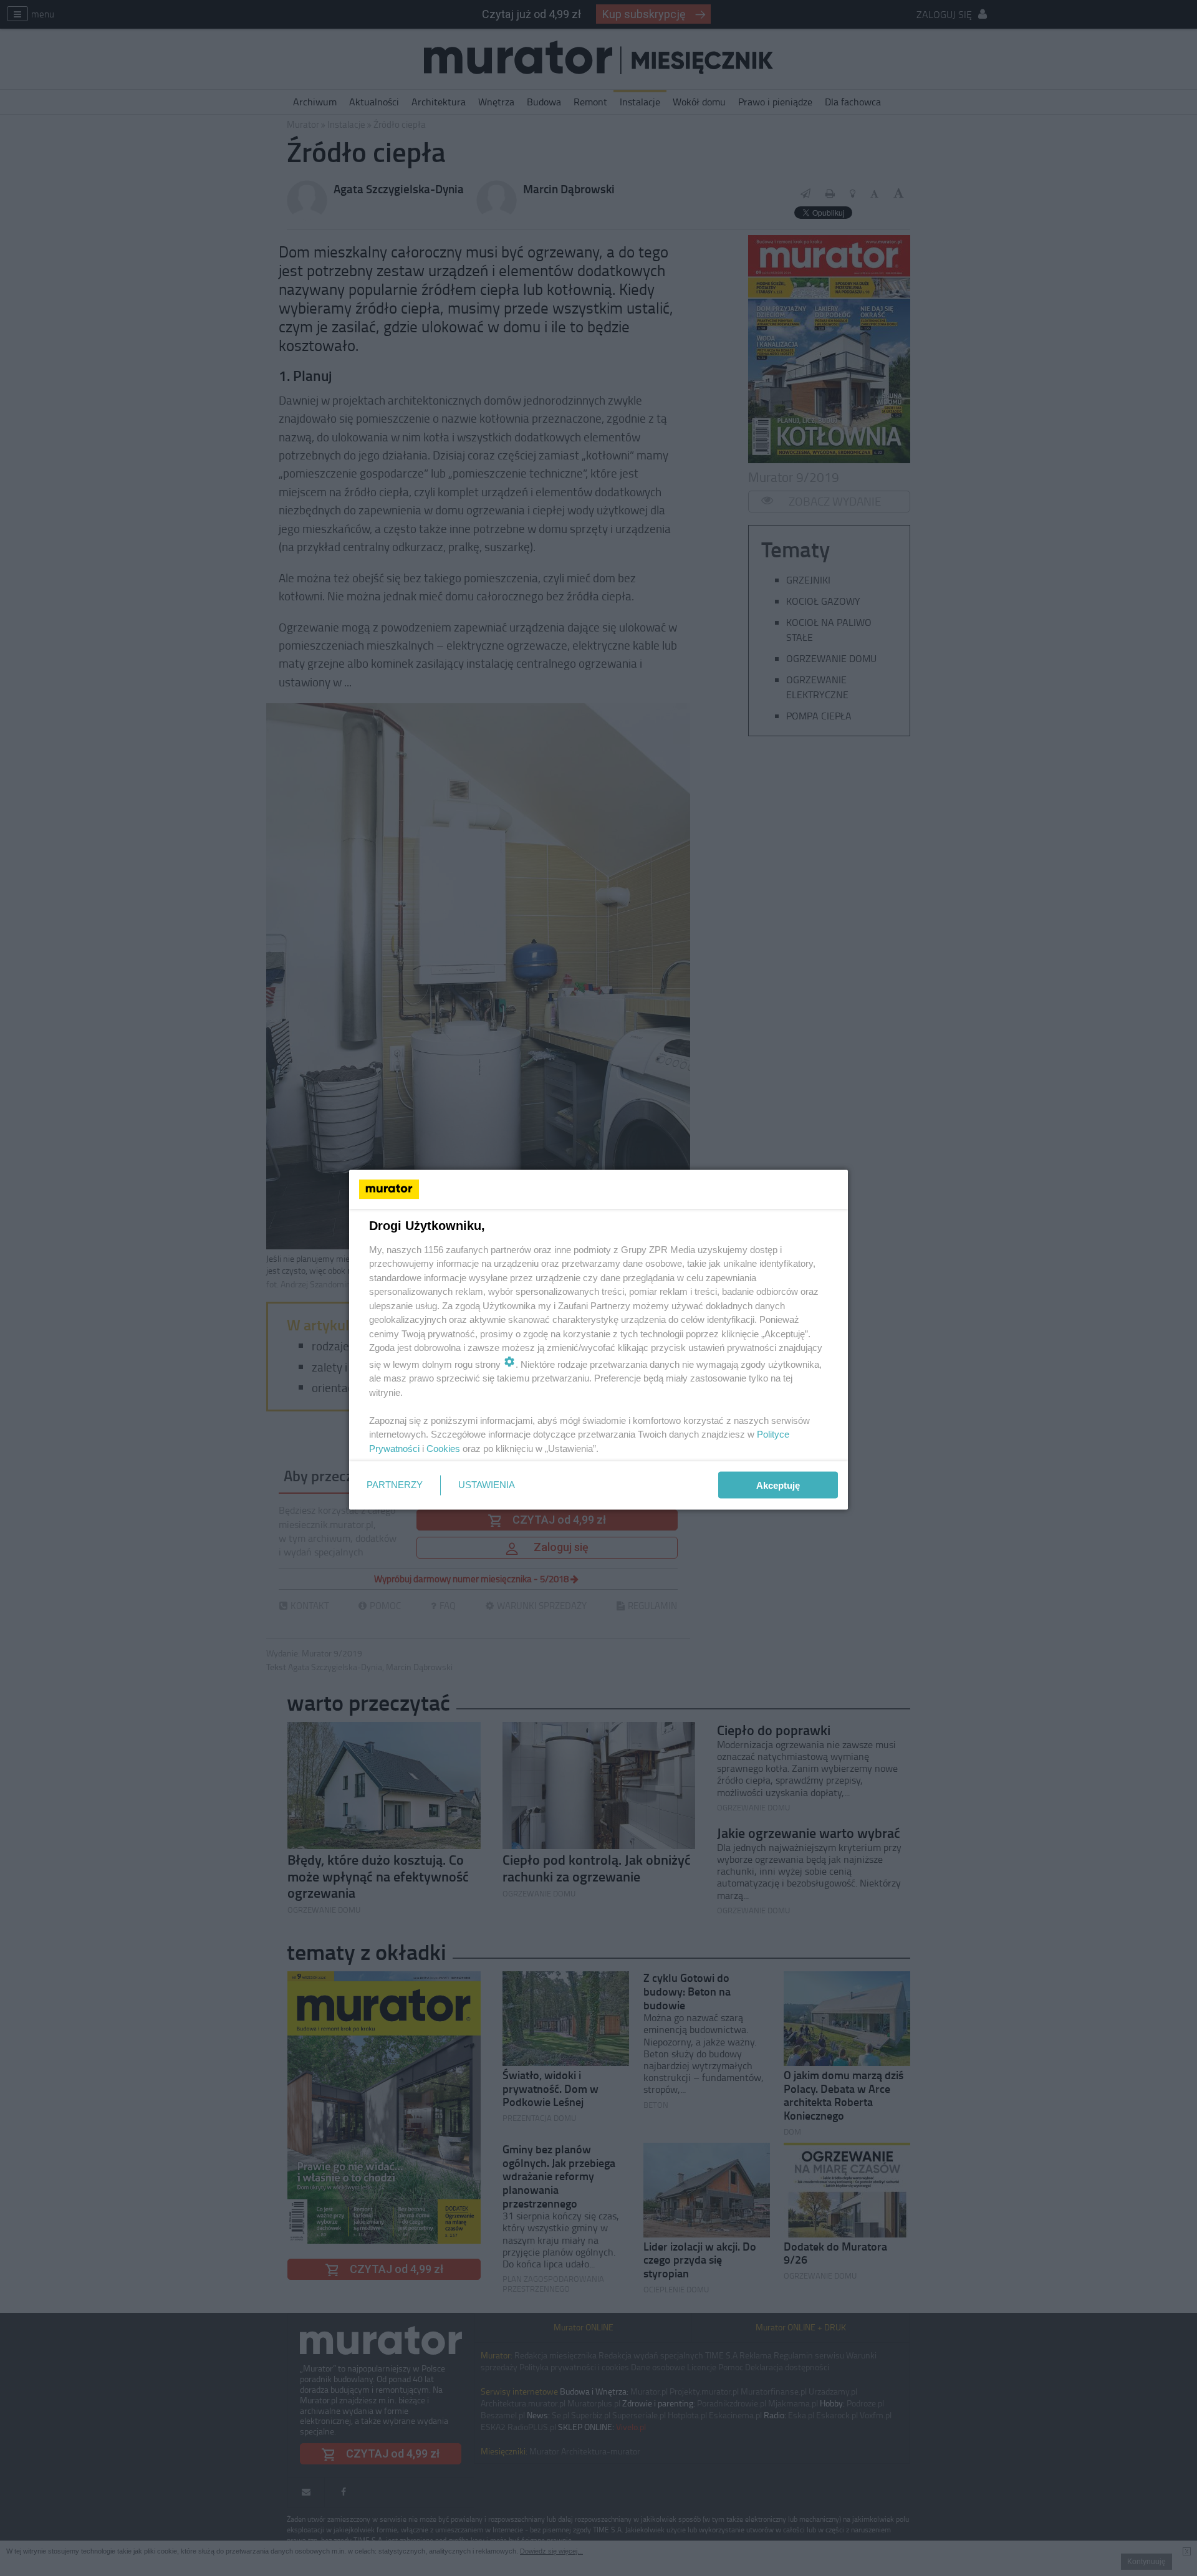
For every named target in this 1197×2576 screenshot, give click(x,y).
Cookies (443, 1448)
